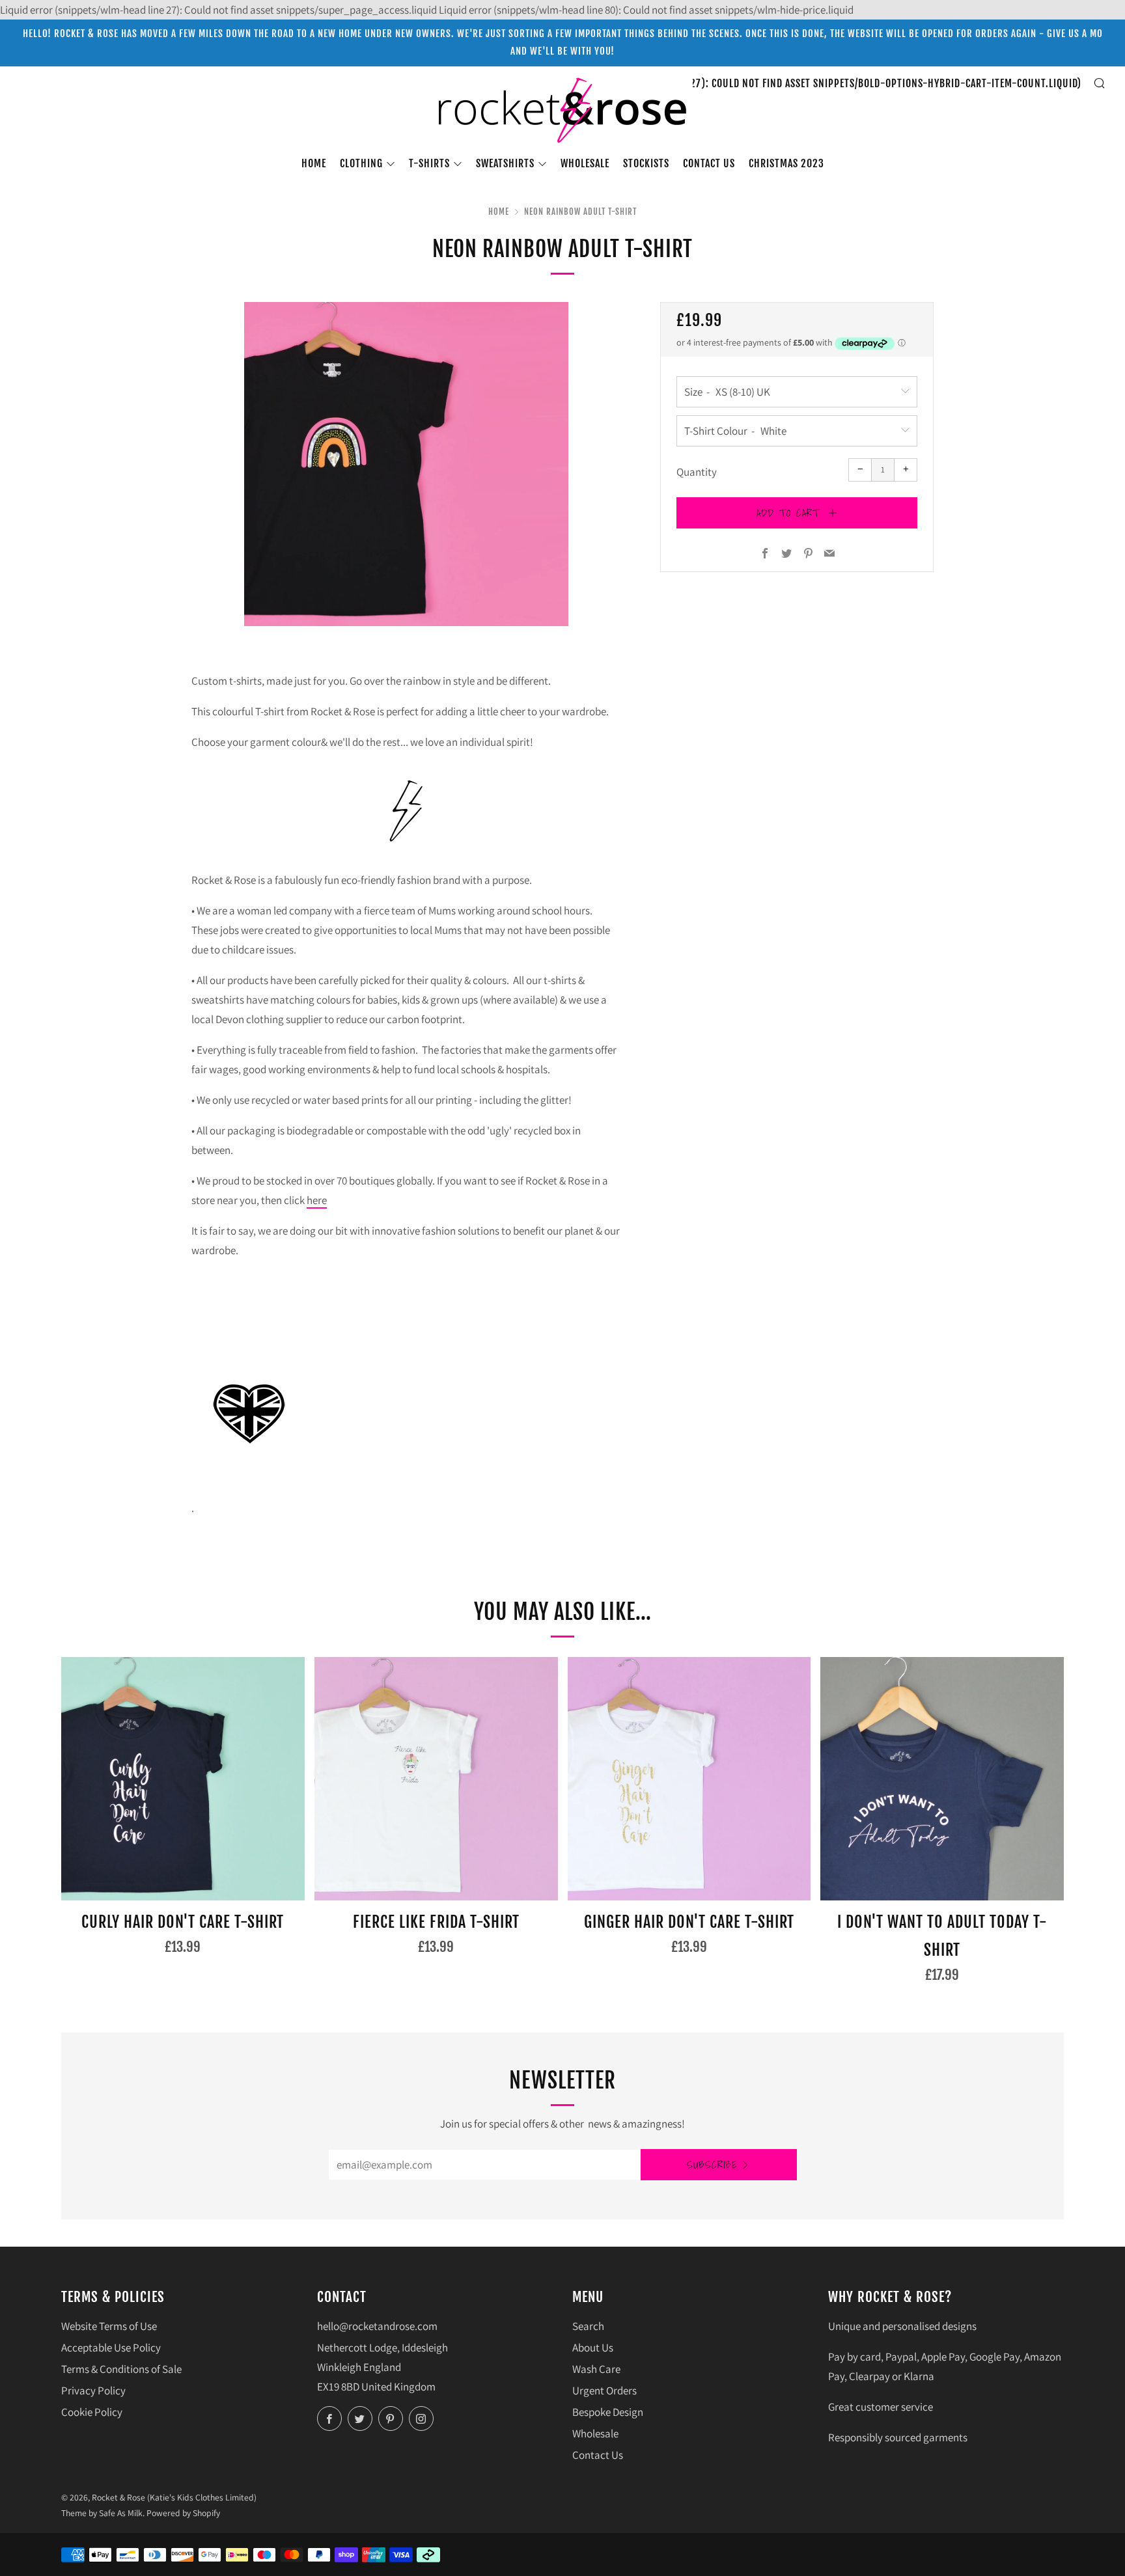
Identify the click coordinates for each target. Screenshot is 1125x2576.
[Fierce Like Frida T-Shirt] (436, 1779)
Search (588, 2326)
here (317, 1200)
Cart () (785, 83)
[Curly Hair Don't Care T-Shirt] (183, 1779)
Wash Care (596, 2369)
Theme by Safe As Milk (102, 2513)
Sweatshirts (505, 163)
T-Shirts (429, 163)
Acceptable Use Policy (111, 2348)
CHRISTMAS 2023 (786, 163)
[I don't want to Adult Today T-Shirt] (942, 1779)
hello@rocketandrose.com (377, 2326)
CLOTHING (361, 163)
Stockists (646, 163)
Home (314, 163)
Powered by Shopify (183, 2513)
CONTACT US (709, 163)
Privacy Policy (93, 2391)
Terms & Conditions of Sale (121, 2369)
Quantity (697, 472)
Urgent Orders (604, 2391)
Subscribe (712, 2165)
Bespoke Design (608, 2412)
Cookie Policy (92, 2412)
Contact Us (598, 2455)
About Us (593, 2348)
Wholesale (585, 163)
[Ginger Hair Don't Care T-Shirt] (689, 1779)
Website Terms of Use (109, 2326)
